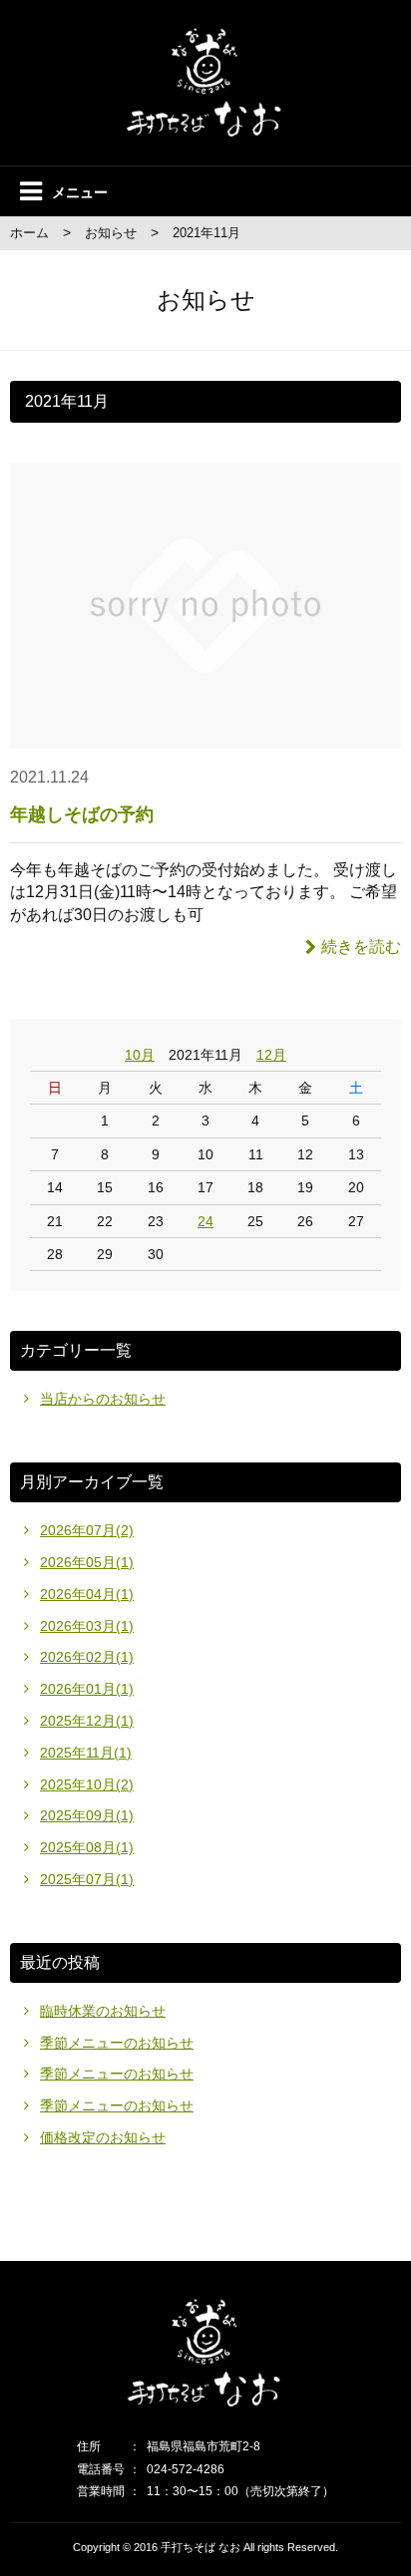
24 (205, 1221)
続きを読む (361, 947)
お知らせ (111, 233)
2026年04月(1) (87, 1594)
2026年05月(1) (87, 1562)
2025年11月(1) (86, 1753)
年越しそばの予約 (82, 814)
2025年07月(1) (87, 1879)
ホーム (29, 233)
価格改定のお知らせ (103, 2137)
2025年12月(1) (87, 1721)
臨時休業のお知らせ (103, 2011)
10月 (140, 1055)
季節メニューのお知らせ (117, 2043)
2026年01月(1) (87, 1689)
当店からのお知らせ (103, 1399)
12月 (271, 1055)
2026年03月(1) (87, 1626)
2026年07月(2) (87, 1530)
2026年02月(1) (87, 1657)
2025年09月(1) (87, 1815)
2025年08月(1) (87, 1847)
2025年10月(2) (87, 1784)
